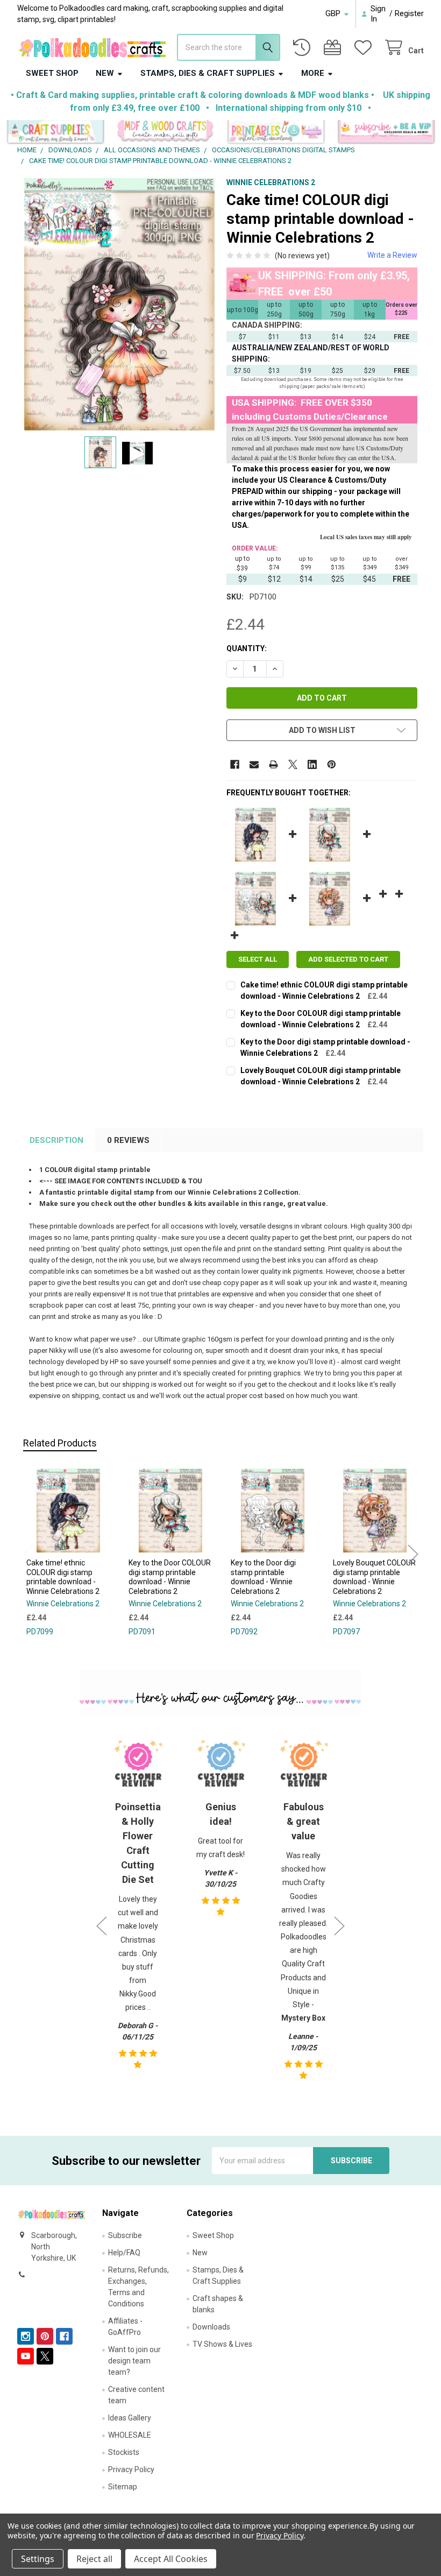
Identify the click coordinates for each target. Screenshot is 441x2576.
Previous (28, 1554)
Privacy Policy (131, 2469)
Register (409, 13)
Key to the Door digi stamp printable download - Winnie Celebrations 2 (263, 1577)
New (105, 73)
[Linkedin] (312, 764)
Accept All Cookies (171, 2559)
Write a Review (392, 255)
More (313, 73)
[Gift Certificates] (335, 48)
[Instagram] (26, 2336)
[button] (55, 132)
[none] (119, 304)
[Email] (254, 764)
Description (56, 1140)
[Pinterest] (332, 764)
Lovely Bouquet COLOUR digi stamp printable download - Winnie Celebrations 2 (374, 1577)
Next (413, 1554)
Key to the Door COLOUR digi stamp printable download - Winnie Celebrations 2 (170, 1577)
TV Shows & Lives (222, 2344)
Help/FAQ (124, 2253)
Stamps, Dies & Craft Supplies (208, 73)
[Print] (273, 764)
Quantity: (247, 648)
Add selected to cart (348, 959)
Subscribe (125, 2235)
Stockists (124, 2452)
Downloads (211, 2327)
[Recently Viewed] (304, 48)
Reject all (94, 2559)
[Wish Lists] (365, 48)
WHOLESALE (130, 2435)
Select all (258, 959)
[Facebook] (235, 764)
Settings (38, 2559)
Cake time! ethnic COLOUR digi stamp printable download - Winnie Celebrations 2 (63, 1577)
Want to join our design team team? (134, 2361)
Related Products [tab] (60, 1443)
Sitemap (123, 2487)
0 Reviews (128, 1140)
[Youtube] (26, 2356)
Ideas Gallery (130, 2418)
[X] (293, 764)
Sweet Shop (52, 73)
